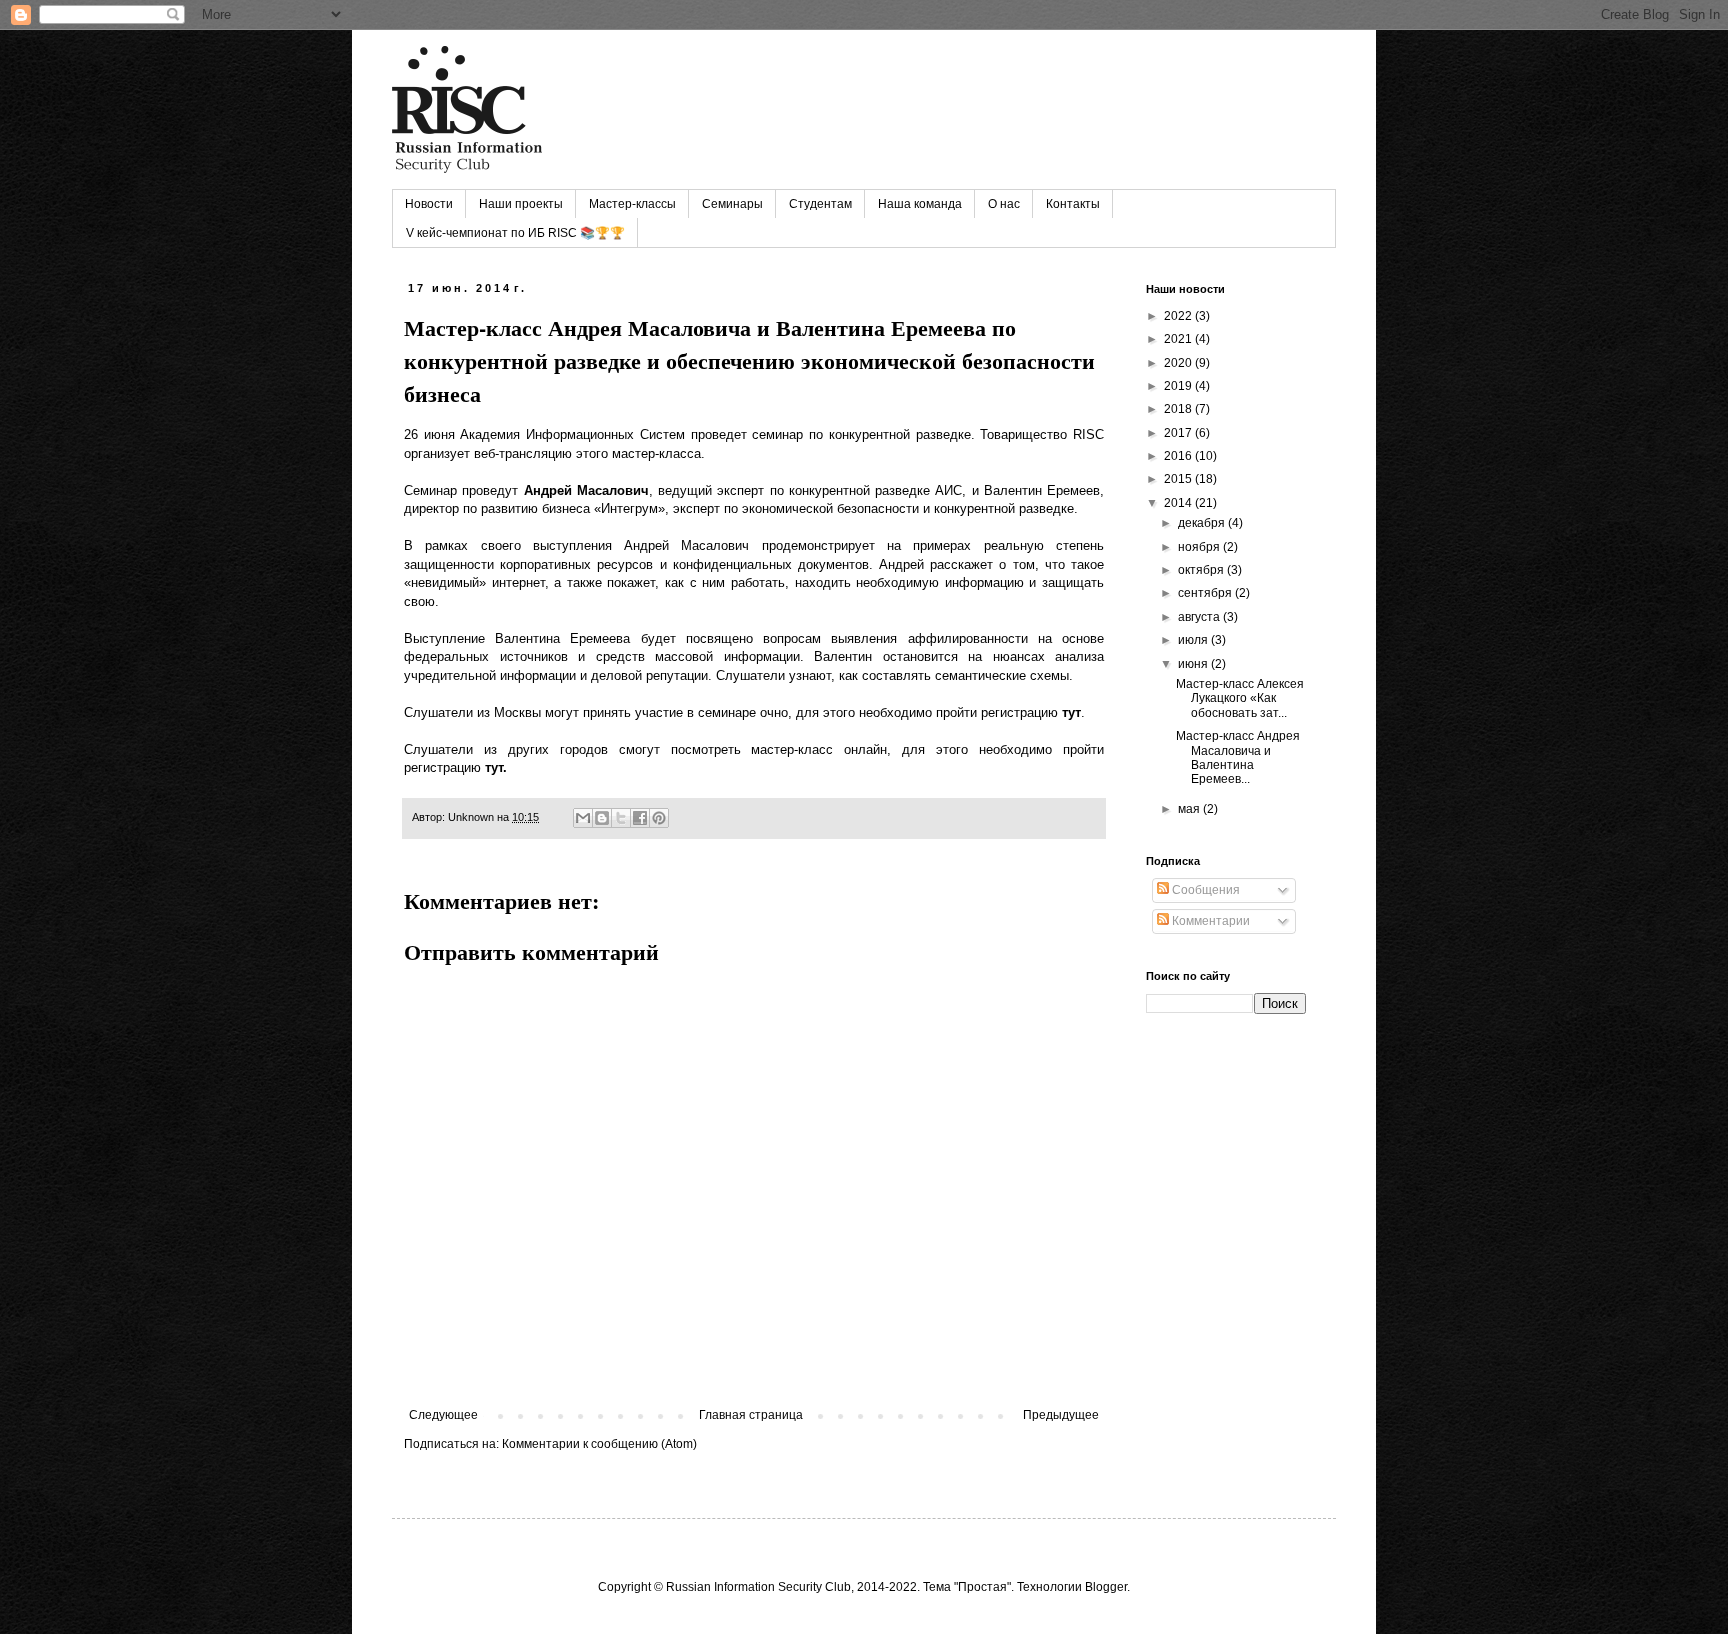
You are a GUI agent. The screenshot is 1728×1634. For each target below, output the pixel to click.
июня (1194, 664)
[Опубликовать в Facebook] (640, 818)
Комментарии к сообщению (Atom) (599, 1444)
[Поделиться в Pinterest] (659, 818)
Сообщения (1204, 890)
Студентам (820, 204)
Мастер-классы (632, 204)
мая (1190, 809)
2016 (1179, 456)
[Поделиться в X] (621, 818)
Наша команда (920, 204)
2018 (1179, 409)
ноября (1200, 547)
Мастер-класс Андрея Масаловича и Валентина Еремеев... (1238, 757)
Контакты (1073, 204)
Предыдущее (1061, 1415)
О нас (1004, 204)
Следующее (443, 1415)
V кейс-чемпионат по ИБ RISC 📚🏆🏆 (515, 233)
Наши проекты (521, 204)
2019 (1179, 386)
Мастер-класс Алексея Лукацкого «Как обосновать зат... (1240, 698)
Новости (429, 204)
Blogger (1106, 1587)
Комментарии (1209, 921)
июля (1194, 640)
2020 (1179, 363)
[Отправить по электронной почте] (583, 818)
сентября (1206, 593)
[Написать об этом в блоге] (602, 818)
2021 (1179, 339)
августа (1200, 617)
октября (1202, 570)
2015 (1179, 479)
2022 (1179, 316)
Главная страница (751, 1415)
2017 (1179, 433)
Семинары (732, 204)
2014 (1179, 503)
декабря (1203, 523)
